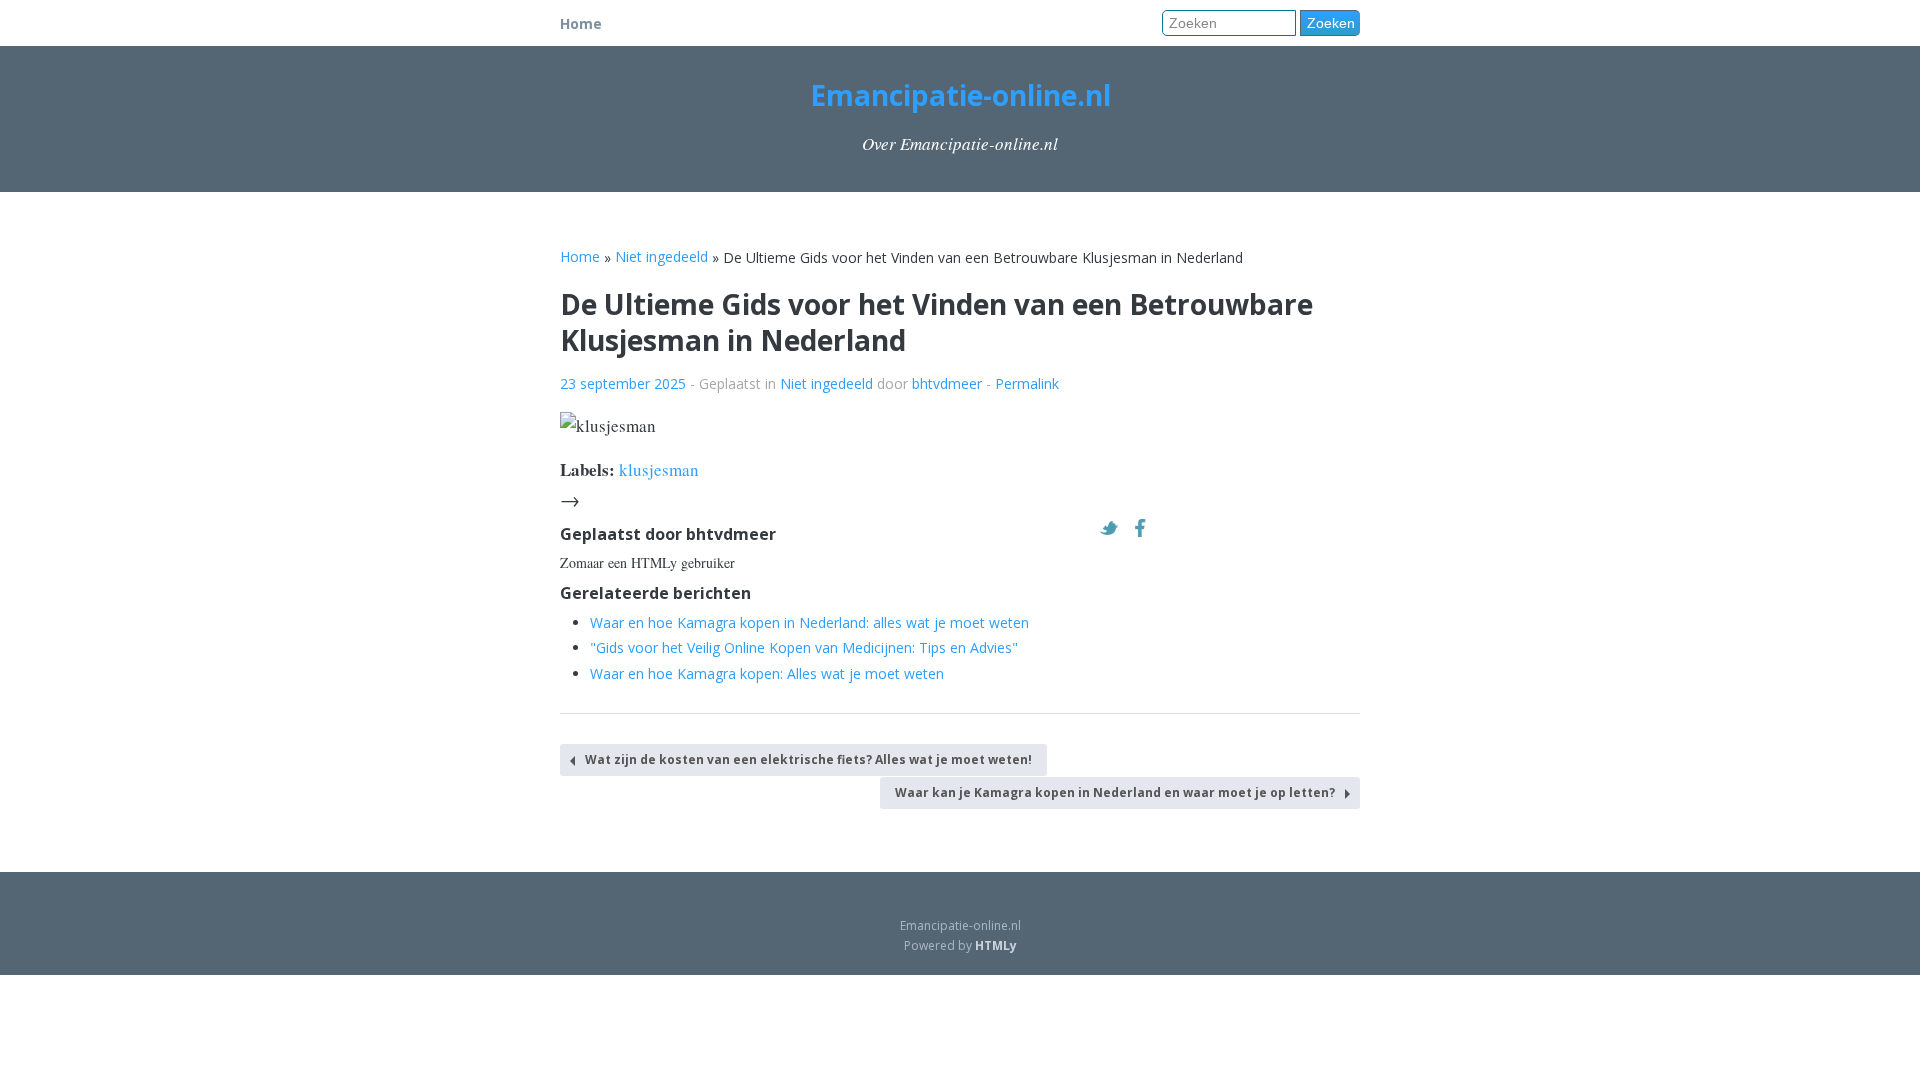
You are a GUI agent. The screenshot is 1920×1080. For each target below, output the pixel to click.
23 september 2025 (623, 383)
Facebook (1146, 528)
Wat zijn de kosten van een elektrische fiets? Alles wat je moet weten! (808, 759)
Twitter (1114, 528)
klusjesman (659, 469)
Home (581, 23)
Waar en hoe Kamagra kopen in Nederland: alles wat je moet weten (809, 622)
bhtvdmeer (947, 383)
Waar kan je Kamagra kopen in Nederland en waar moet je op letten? (1115, 792)
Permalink (1027, 383)
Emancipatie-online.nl (960, 95)
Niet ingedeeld (826, 383)
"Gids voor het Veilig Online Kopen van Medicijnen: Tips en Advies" (804, 647)
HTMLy (996, 945)
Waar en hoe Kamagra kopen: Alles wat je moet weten (767, 673)
